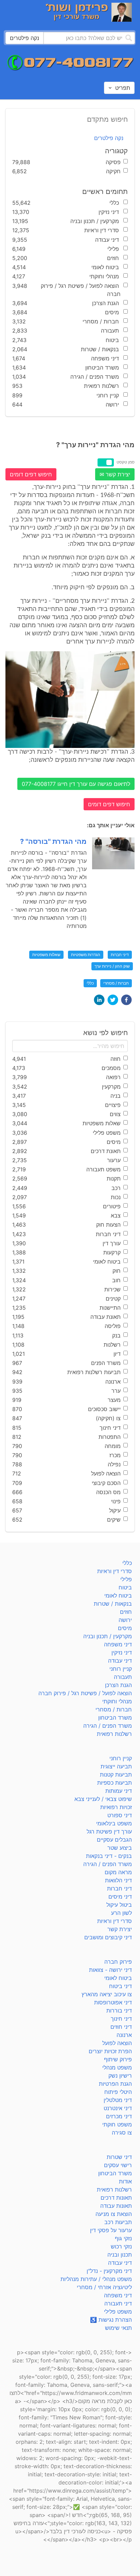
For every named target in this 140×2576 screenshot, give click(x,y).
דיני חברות (120, 955)
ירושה (125, 1620)
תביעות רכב (118, 2222)
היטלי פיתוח (118, 2092)
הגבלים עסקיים (114, 1840)
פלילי (126, 1579)
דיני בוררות (119, 2010)
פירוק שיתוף (118, 2059)
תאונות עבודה (116, 2206)
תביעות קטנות (116, 1775)
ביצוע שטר (120, 1848)
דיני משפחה (118, 1644)
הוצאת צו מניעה (114, 2214)
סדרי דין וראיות (115, 1571)
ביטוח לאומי (118, 1596)
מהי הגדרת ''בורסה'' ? (53, 841)
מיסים (125, 1628)
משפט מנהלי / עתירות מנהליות (96, 2279)
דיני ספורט (120, 1815)
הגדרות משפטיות (86, 955)
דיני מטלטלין (118, 2100)
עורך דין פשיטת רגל (109, 1831)
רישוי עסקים (118, 2165)
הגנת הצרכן (118, 1685)
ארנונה (124, 2035)
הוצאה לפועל (117, 2043)
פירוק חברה (118, 1962)
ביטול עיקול (119, 1905)
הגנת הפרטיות (115, 2084)
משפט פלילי (118, 2312)
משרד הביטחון (115, 1718)
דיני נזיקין (122, 1652)
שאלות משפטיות (46, 955)
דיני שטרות (119, 2157)
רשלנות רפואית (114, 1734)
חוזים (126, 1612)
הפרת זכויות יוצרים (110, 2051)
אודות (125, 2181)
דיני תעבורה (118, 2303)
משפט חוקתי (117, 2124)
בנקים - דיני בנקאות (109, 1856)
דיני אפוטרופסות (113, 2002)
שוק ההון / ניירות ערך (112, 966)
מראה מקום (118, 1872)
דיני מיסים (120, 1897)
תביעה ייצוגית (116, 1766)
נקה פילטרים (109, 138)
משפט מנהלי (117, 2067)
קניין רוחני (121, 1669)
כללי (90, 983)
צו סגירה (122, 2133)
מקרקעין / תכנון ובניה (108, 1636)
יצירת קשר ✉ (115, 474)
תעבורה (123, 1677)
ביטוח (125, 1587)
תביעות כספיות (115, 1783)
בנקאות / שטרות (113, 1604)
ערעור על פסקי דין (111, 2230)
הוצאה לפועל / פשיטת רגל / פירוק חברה (85, 1693)
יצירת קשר (120, 1929)
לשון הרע (121, 1913)
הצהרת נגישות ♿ (111, 2320)
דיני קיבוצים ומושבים (108, 1937)
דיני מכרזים (119, 2116)
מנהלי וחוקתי (117, 1701)
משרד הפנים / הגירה (108, 1726)
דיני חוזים (121, 2027)
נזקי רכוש (121, 2246)
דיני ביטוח (120, 1986)
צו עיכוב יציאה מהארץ (107, 1994)
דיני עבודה (120, 1661)
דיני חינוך (121, 2019)
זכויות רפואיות (116, 1807)
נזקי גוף (123, 2238)
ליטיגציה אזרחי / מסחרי (104, 2287)
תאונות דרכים (116, 2198)
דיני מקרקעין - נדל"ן (109, 2271)
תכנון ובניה (120, 2255)
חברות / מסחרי (116, 983)
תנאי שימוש (118, 2328)
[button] (126, 1000)
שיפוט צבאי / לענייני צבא (103, 1799)
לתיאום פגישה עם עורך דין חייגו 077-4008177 (76, 784)
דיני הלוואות (118, 1880)
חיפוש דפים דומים (31, 474)
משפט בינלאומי (114, 1823)
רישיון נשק (120, 2076)
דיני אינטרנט (118, 2108)
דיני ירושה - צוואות (110, 1970)
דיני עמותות (119, 1791)
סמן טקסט (126, 462)
